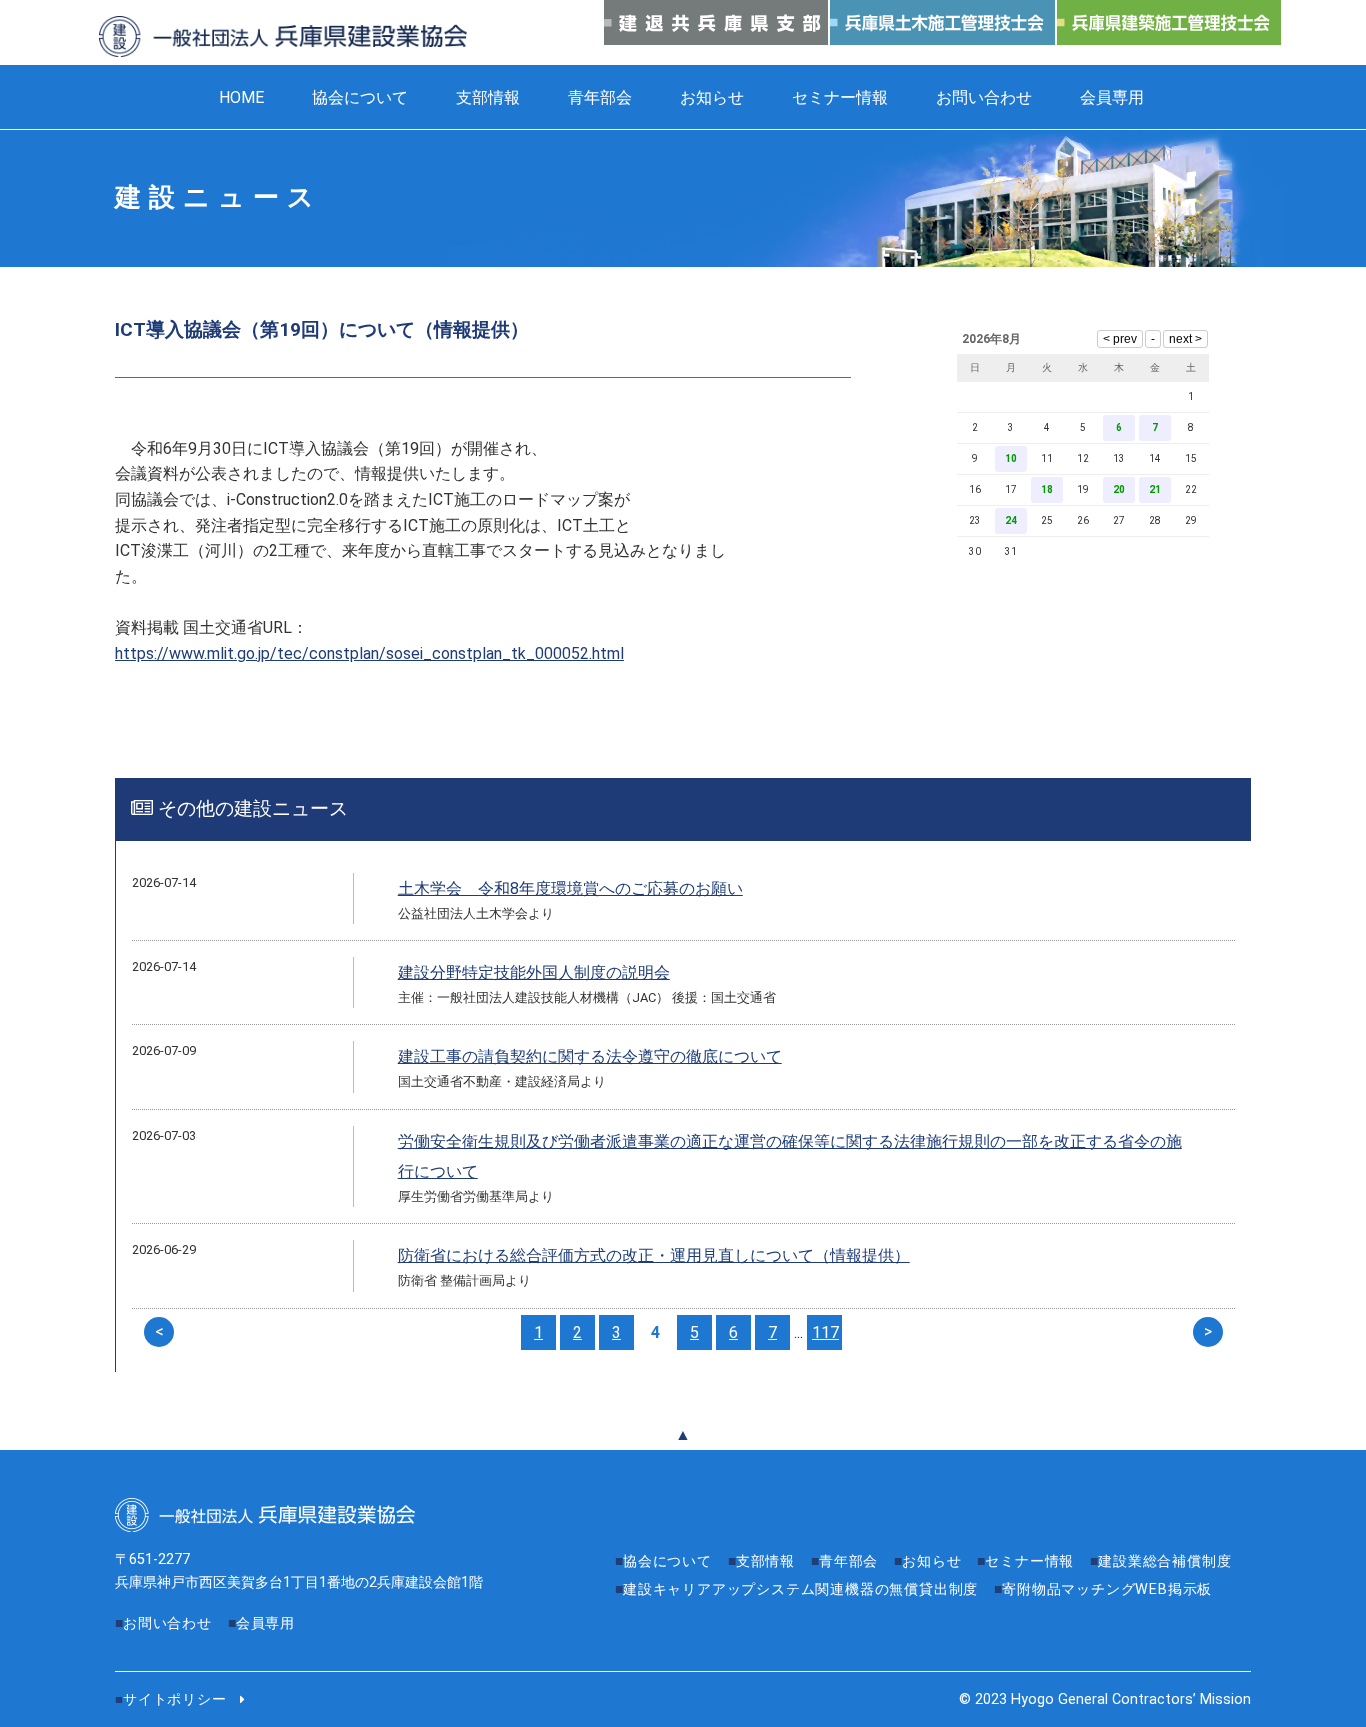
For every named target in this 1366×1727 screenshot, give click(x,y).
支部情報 (488, 97)
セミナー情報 (840, 97)
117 (825, 1332)
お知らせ (712, 97)
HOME (241, 97)
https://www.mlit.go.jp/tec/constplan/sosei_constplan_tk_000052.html (369, 653)
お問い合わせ (984, 97)
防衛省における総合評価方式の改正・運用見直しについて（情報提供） (654, 1255)
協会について (360, 97)
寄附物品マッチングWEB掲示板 (1107, 1589)
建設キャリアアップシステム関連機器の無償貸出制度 (800, 1589)
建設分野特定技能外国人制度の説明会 (534, 972)
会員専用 (1112, 97)
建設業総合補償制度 (1164, 1561)
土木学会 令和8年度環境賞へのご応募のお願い (570, 888)
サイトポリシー (175, 1699)
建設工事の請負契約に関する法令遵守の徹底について (590, 1056)
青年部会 (600, 97)
